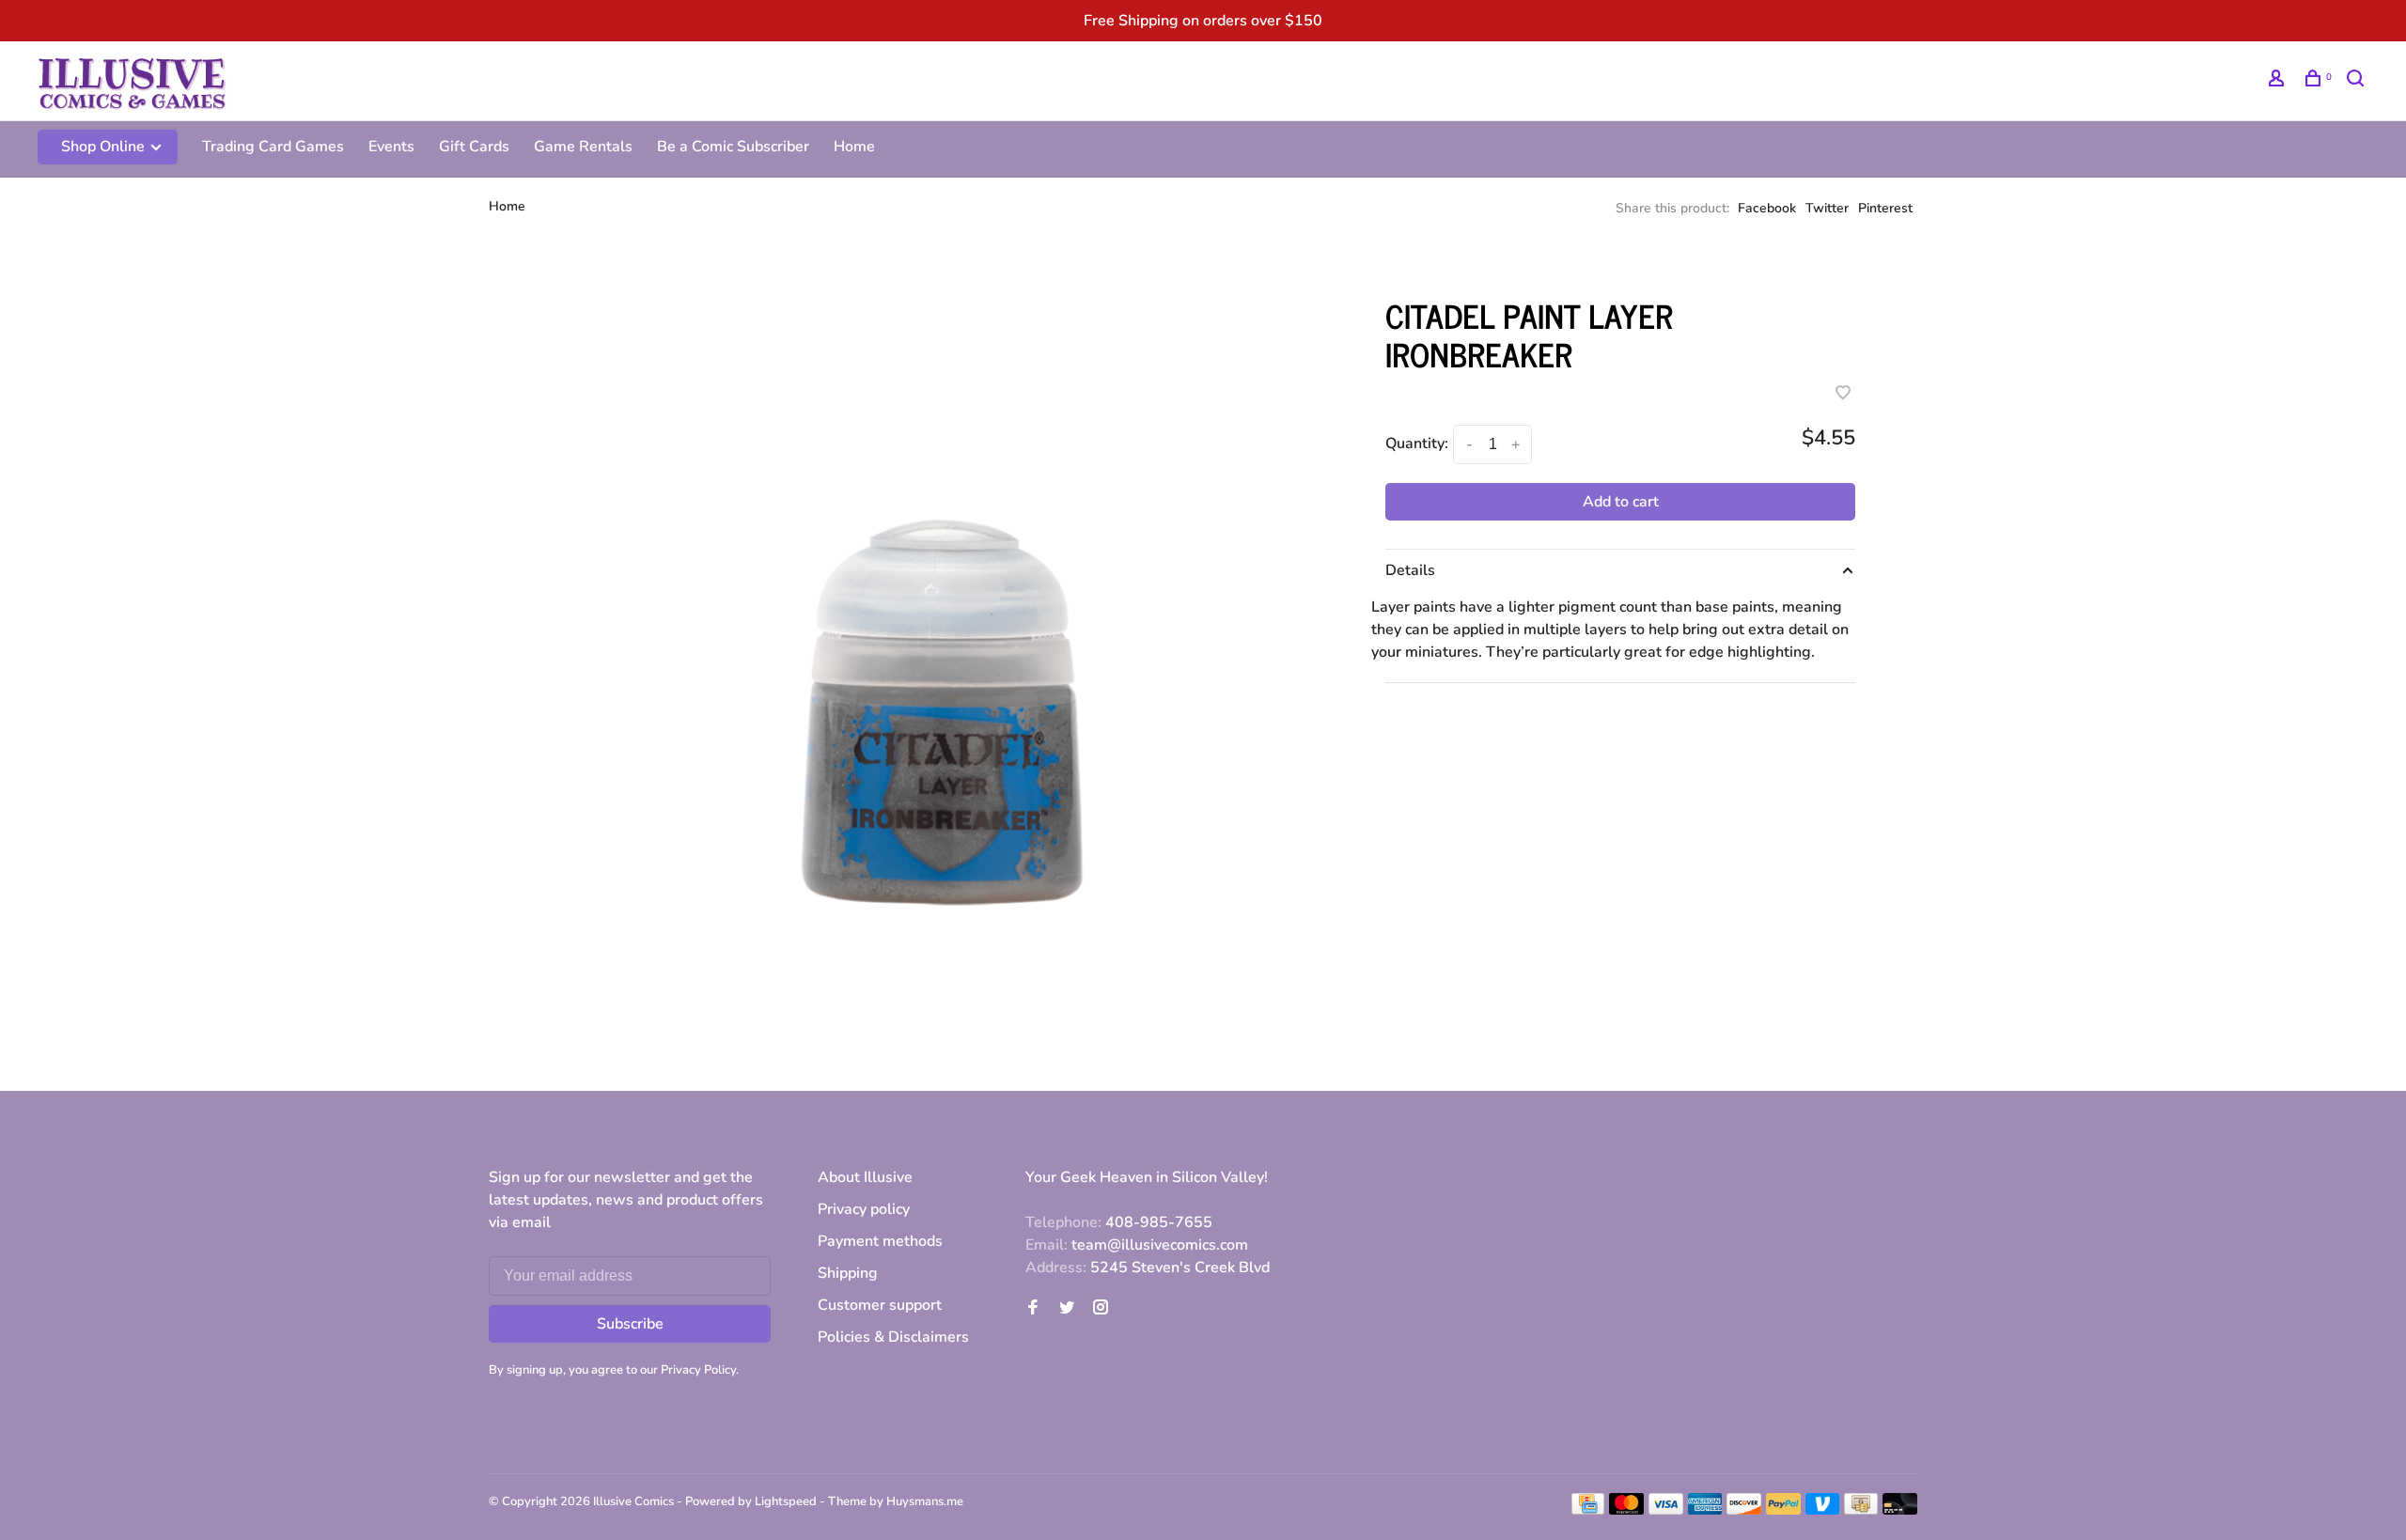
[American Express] (1705, 1510)
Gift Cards (474, 147)
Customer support (880, 1305)
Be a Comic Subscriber (733, 147)
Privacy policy (864, 1209)
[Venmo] (1823, 1510)
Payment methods (880, 1241)
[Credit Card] (1588, 1510)
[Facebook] (1033, 1309)
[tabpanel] (935, 651)
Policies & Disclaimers (893, 1337)
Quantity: (1417, 443)
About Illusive (865, 1177)
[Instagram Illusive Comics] (1101, 1309)
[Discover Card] (1744, 1510)
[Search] (2358, 81)
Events (391, 147)
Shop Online (105, 147)
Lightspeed (786, 1501)
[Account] (2279, 81)
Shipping (848, 1273)
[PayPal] (1783, 1510)
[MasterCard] (1626, 1510)
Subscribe (630, 1324)
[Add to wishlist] (1843, 395)
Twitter (1827, 208)
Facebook (1767, 208)
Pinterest (1885, 208)
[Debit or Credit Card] (1900, 1510)
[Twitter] (1067, 1309)
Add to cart (1621, 502)
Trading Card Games (273, 147)
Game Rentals (583, 147)
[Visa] (1666, 1510)
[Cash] (1861, 1510)
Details (1410, 570)
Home (854, 147)
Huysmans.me (925, 1501)
